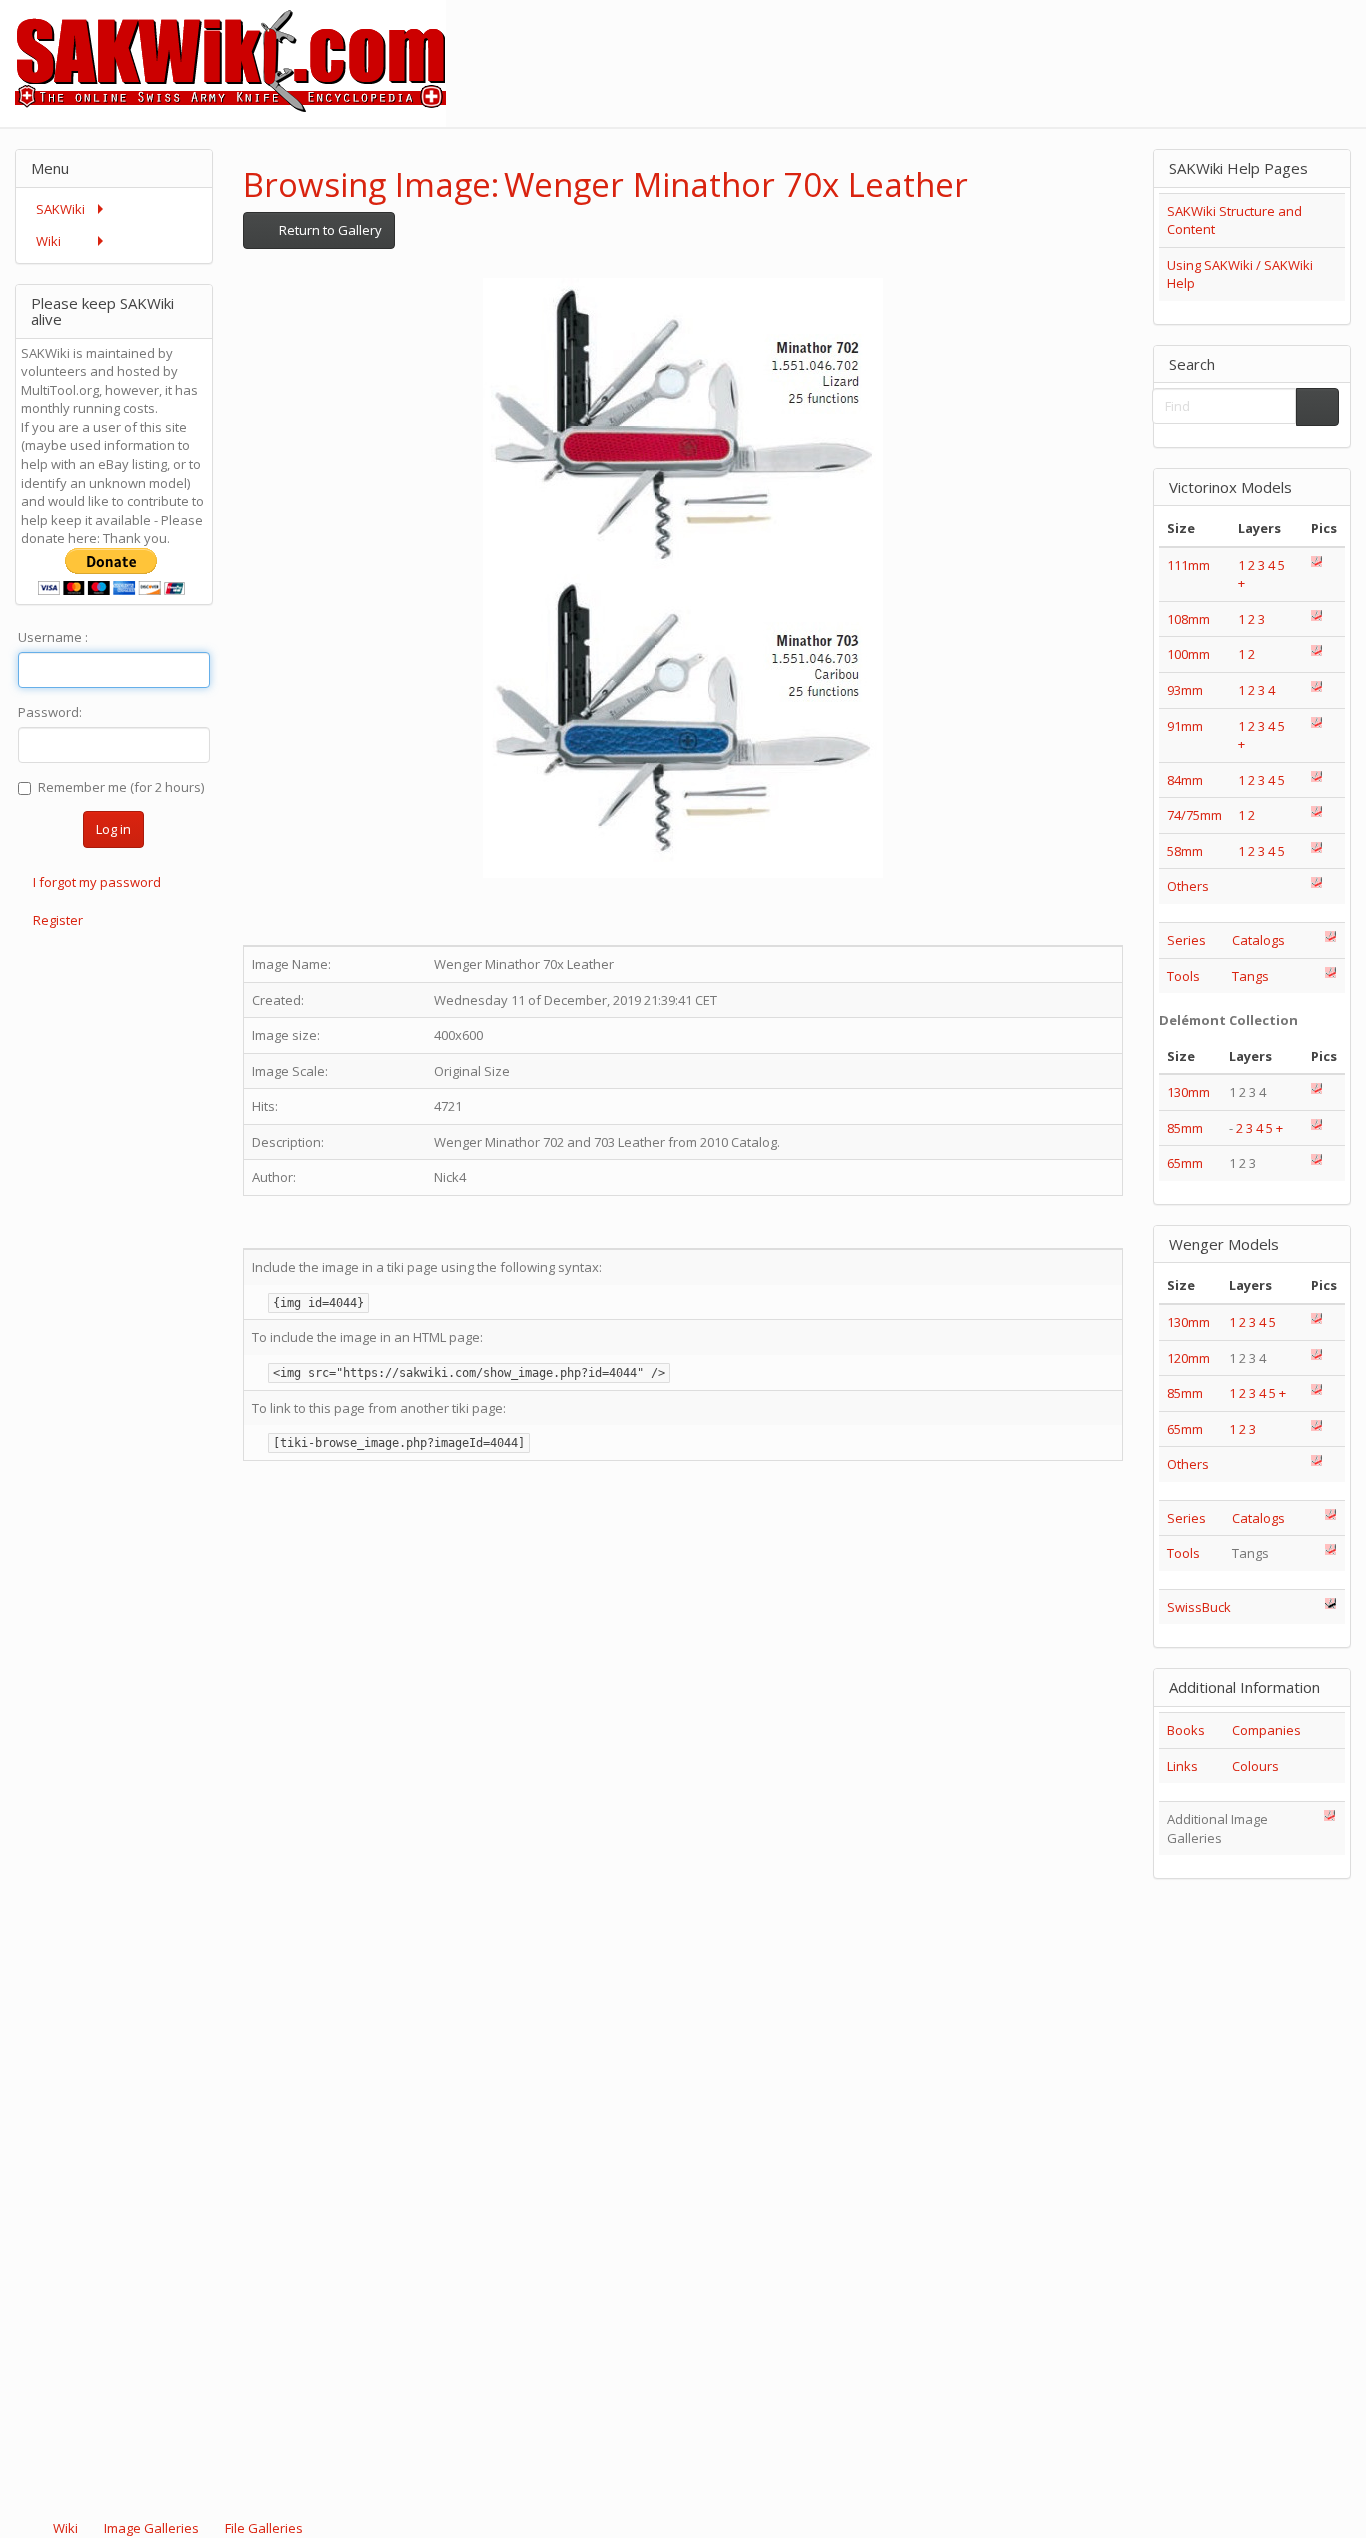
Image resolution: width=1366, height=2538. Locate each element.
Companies (1266, 1730)
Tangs (1250, 976)
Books (1186, 1730)
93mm (1185, 690)
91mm (1185, 726)
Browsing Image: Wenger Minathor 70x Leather (605, 184)
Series (1186, 940)
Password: (50, 712)
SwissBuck (1199, 1607)
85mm (1185, 1128)
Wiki (65, 2528)
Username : (53, 637)
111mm (1188, 565)
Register (58, 920)
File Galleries (262, 2528)
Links (1182, 1766)
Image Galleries (151, 2528)
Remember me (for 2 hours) (121, 787)
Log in (113, 829)
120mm (1188, 1358)
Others (1188, 886)
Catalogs (1258, 940)
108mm (1188, 619)
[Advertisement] (1002, 45)
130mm (1188, 1092)
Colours (1255, 1766)
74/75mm (1194, 815)
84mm (1185, 780)
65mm (1185, 1163)
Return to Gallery (329, 230)
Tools (1183, 976)
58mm (1185, 851)
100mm (1188, 654)
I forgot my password (97, 882)
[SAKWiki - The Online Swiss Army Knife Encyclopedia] (223, 62)
